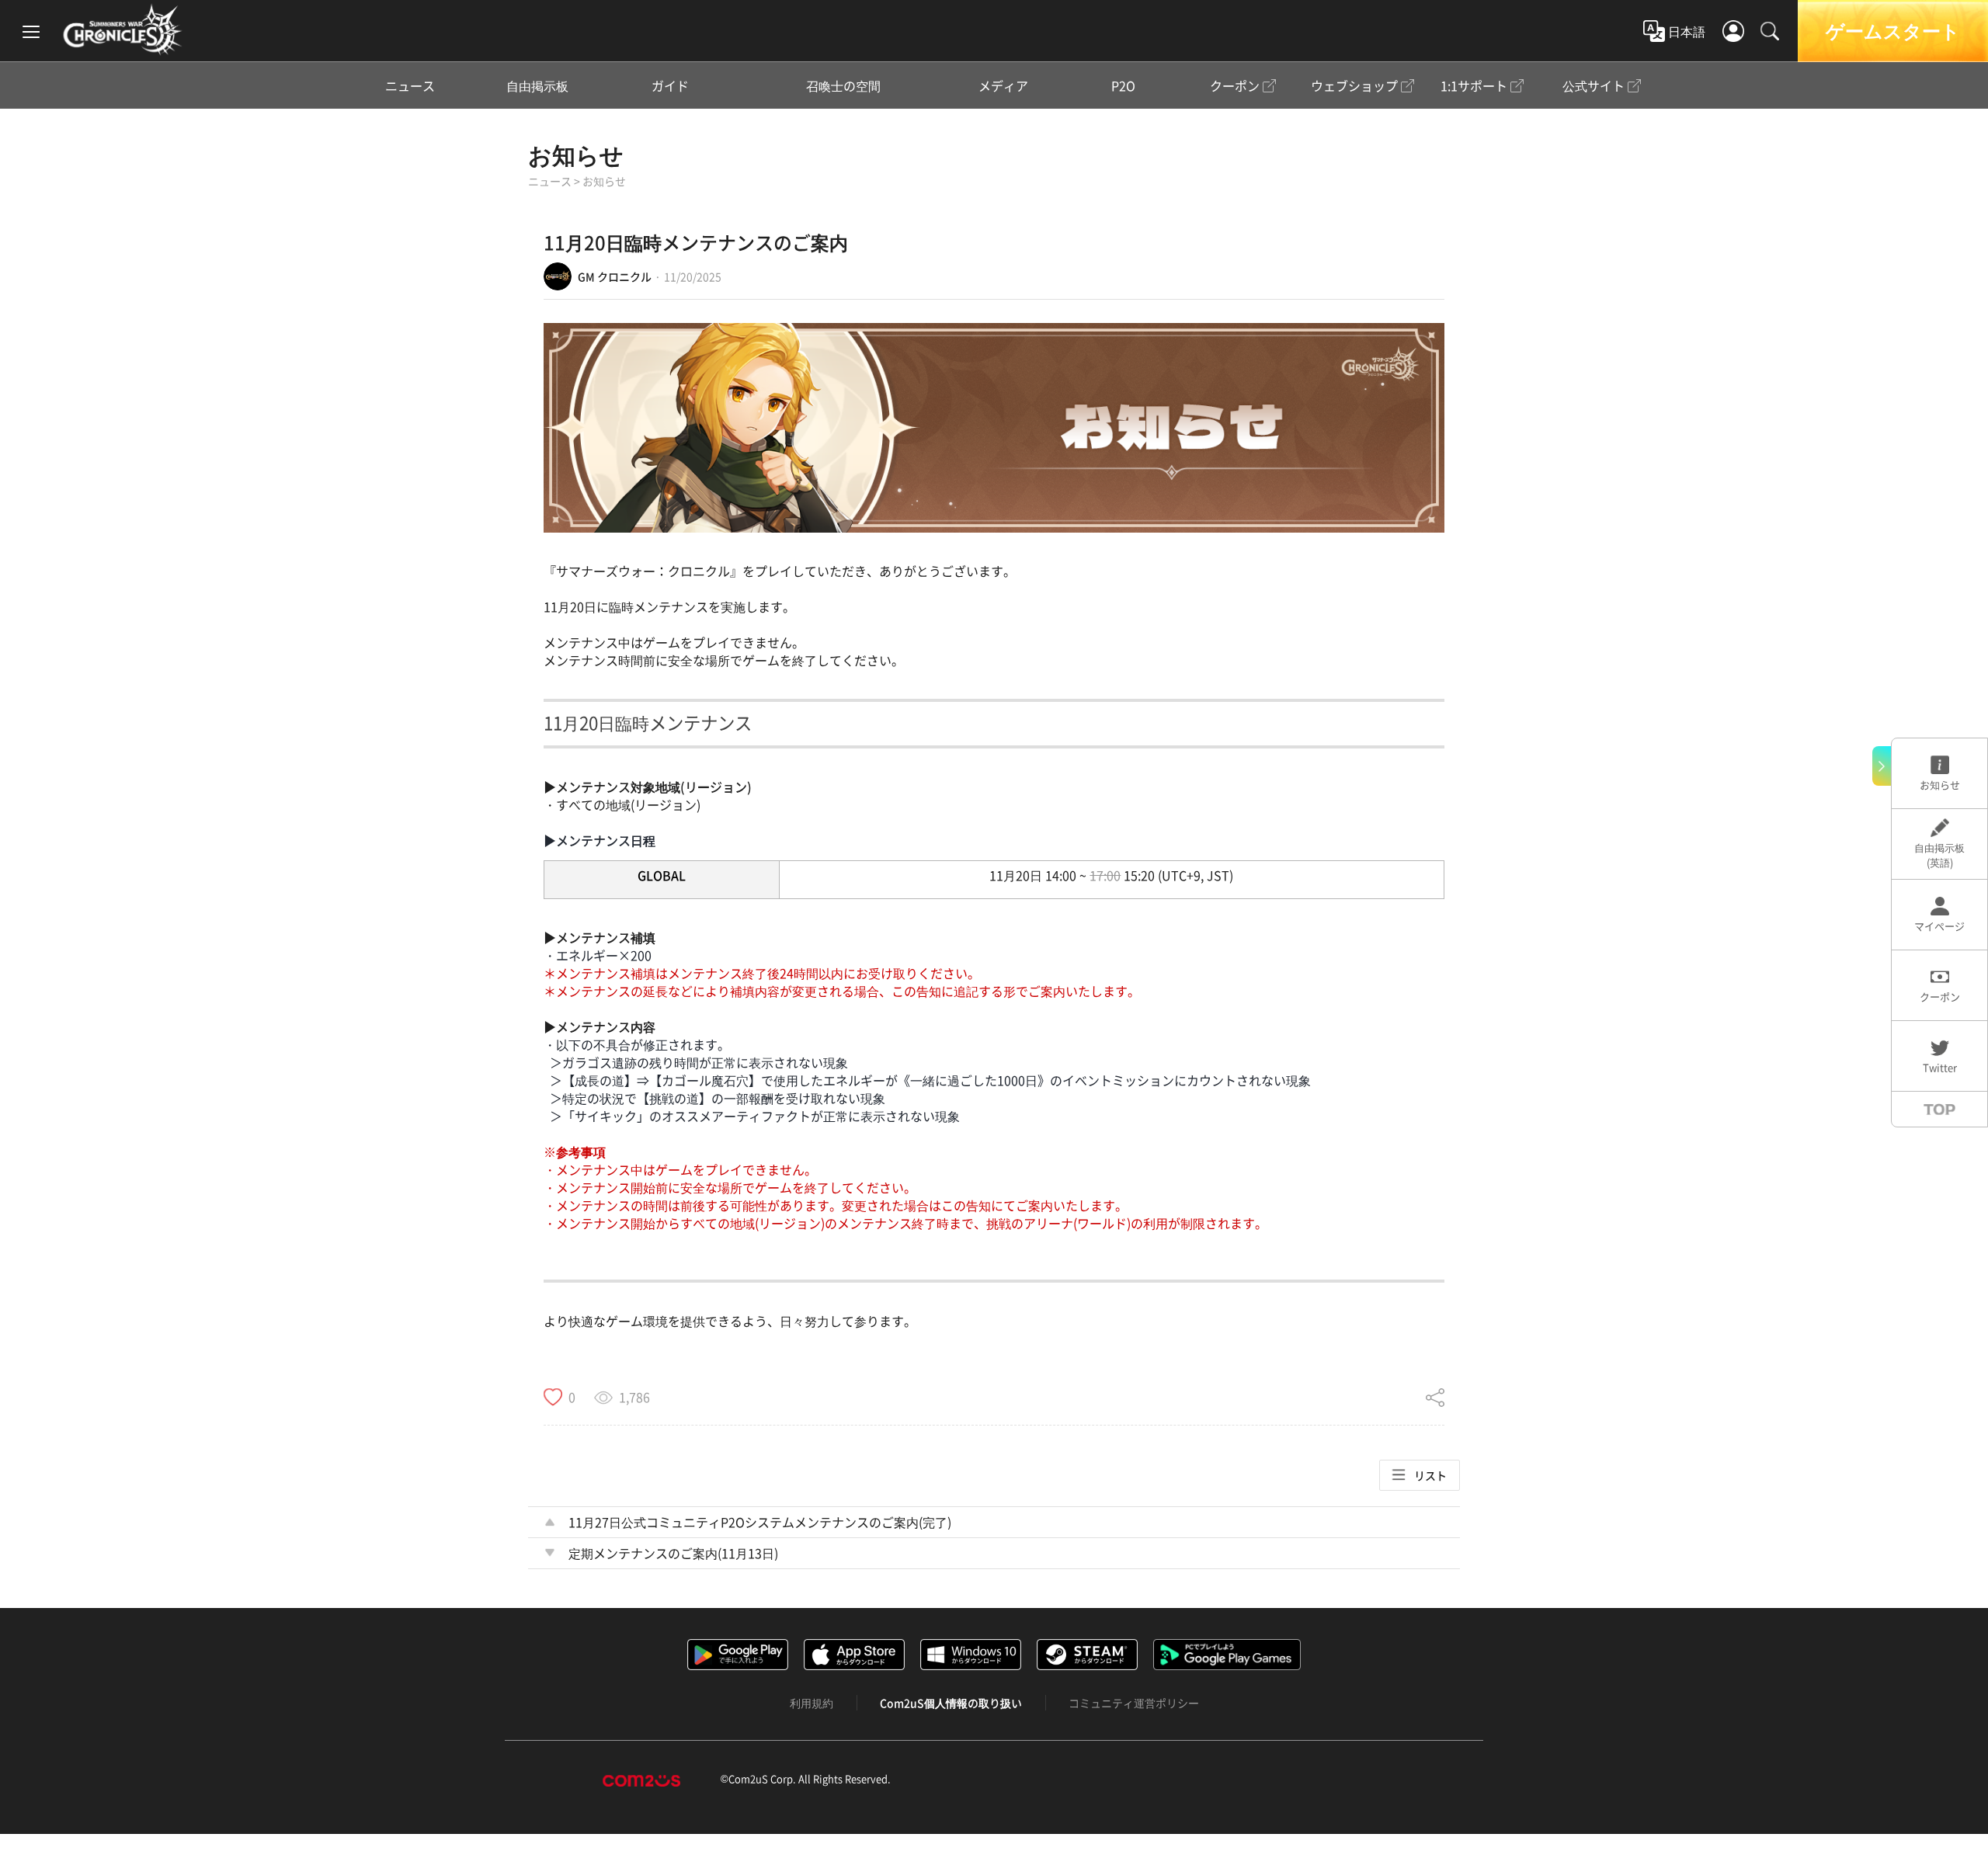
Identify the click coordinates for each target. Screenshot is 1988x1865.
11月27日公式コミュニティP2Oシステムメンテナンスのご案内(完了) (760, 1522)
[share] (1435, 1397)
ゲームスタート (1893, 31)
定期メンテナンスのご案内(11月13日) (673, 1553)
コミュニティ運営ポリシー (1134, 1703)
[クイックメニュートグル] (1882, 766)
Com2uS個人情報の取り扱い (951, 1703)
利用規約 (812, 1703)
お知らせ (576, 155)
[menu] (31, 31)
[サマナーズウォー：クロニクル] (122, 30)
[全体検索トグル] (1770, 31)
